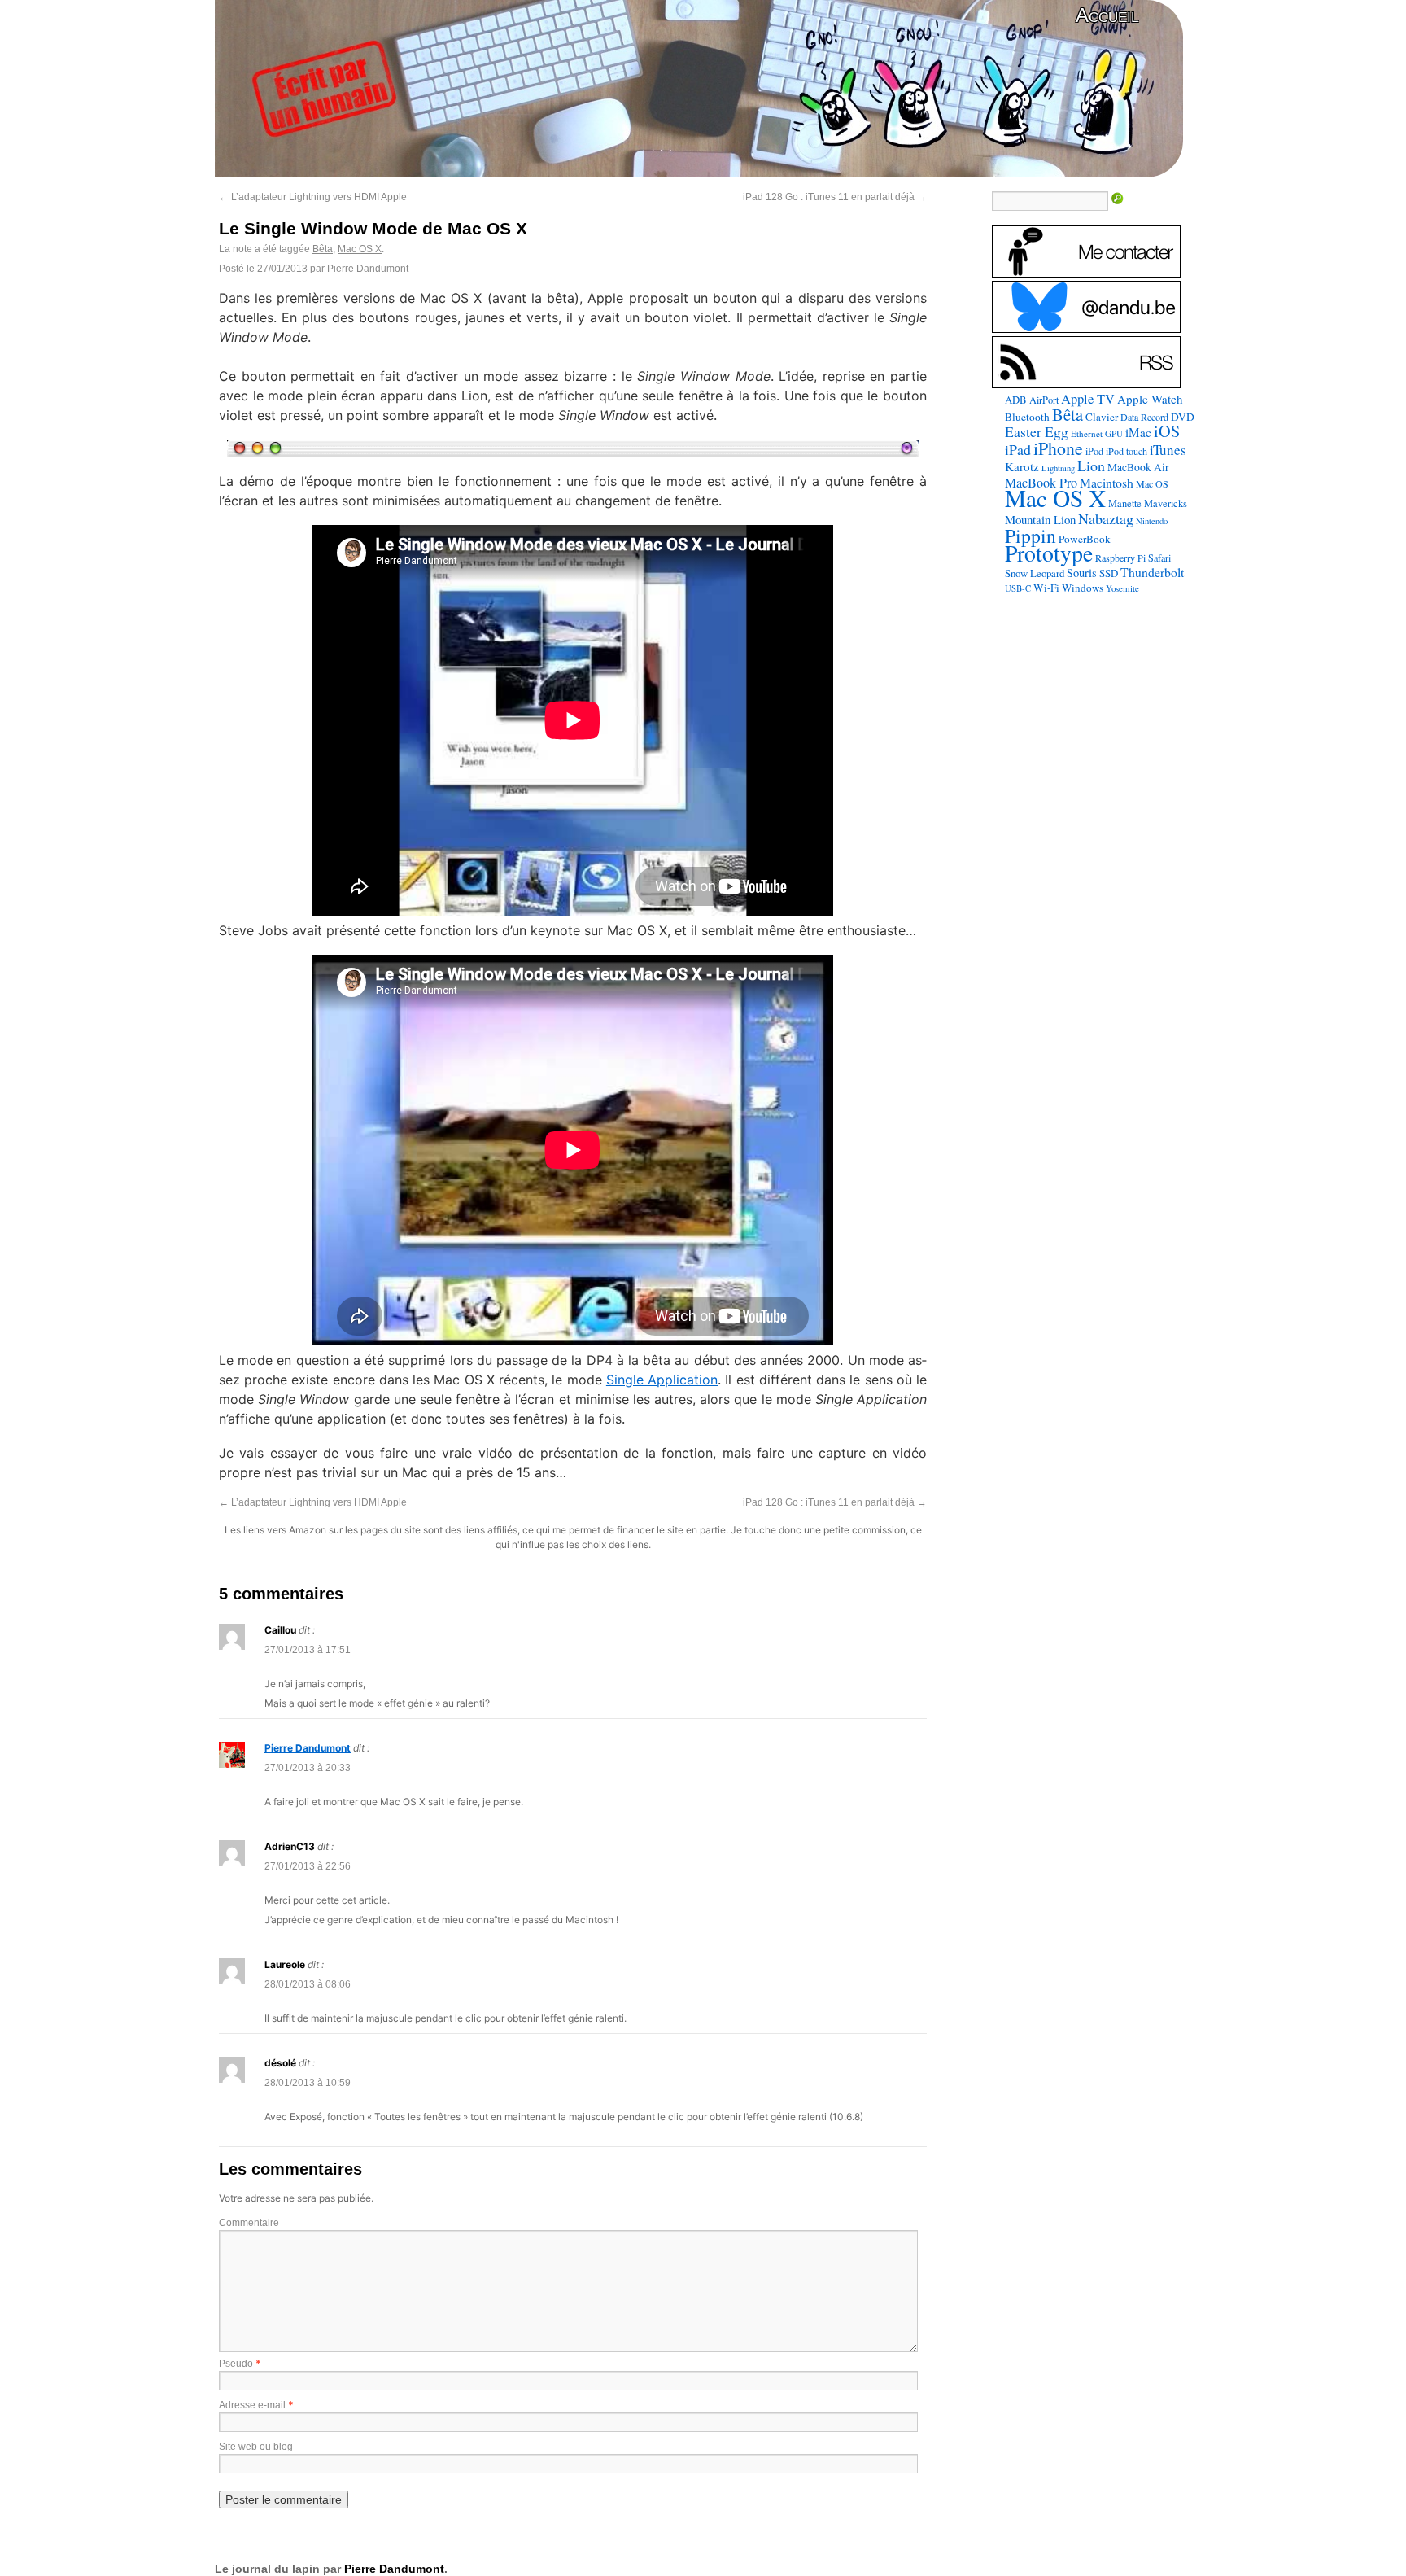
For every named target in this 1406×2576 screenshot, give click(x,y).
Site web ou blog (256, 2447)
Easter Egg (1037, 431)
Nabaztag (1106, 518)
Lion (1091, 466)
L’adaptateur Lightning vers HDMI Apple (313, 197)
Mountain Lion (1040, 519)
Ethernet (1087, 433)
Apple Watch (1150, 399)
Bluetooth (1027, 417)
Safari (1159, 558)
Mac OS (1152, 483)
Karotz (1022, 466)
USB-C (1018, 588)
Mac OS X (360, 249)
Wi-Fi (1046, 588)
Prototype (1049, 553)
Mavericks (1166, 503)
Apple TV (1088, 399)
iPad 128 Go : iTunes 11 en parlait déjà (835, 197)
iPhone (1058, 448)
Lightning (1058, 468)
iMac (1138, 432)
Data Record (1144, 417)
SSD (1109, 573)
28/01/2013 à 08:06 (308, 1984)
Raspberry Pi (1120, 558)
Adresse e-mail (252, 2405)
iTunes (1168, 450)
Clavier (1102, 417)
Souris (1082, 573)
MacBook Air (1138, 467)
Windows (1083, 588)
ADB (1016, 400)
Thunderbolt (1152, 572)
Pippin (1030, 536)
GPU (1114, 433)
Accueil (1107, 15)
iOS (1167, 431)
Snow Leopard (1035, 573)
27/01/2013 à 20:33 (308, 1768)
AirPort (1044, 400)
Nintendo (1152, 521)
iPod (1094, 451)
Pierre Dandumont (368, 269)
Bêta (323, 249)
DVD (1183, 417)
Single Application (662, 1380)
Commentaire (249, 2223)
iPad (1018, 449)
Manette (1125, 503)
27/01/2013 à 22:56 (308, 1866)
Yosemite (1122, 588)
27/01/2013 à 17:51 (308, 1650)
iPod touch (1127, 451)
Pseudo (236, 2364)
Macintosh (1107, 482)
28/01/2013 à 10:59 (308, 2083)
